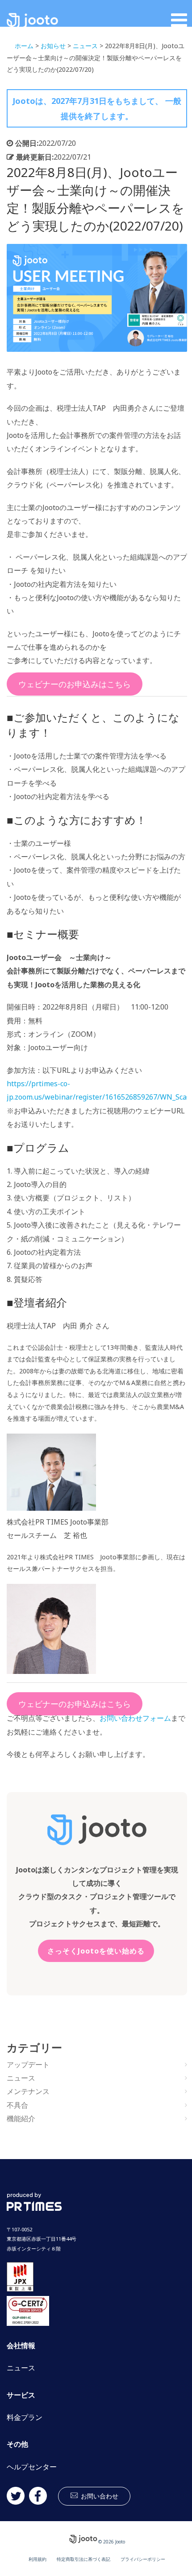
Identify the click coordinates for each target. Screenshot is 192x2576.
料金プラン (25, 2417)
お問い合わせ (100, 2496)
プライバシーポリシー (143, 2559)
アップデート (28, 2065)
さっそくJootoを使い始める (96, 1951)
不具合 (17, 2105)
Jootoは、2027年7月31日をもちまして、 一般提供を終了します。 (97, 108)
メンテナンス (28, 2091)
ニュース (21, 2078)
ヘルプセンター (32, 2467)
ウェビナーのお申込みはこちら (75, 684)
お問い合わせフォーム (135, 1718)
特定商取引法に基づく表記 (83, 2559)
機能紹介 (21, 2119)
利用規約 (38, 2559)
